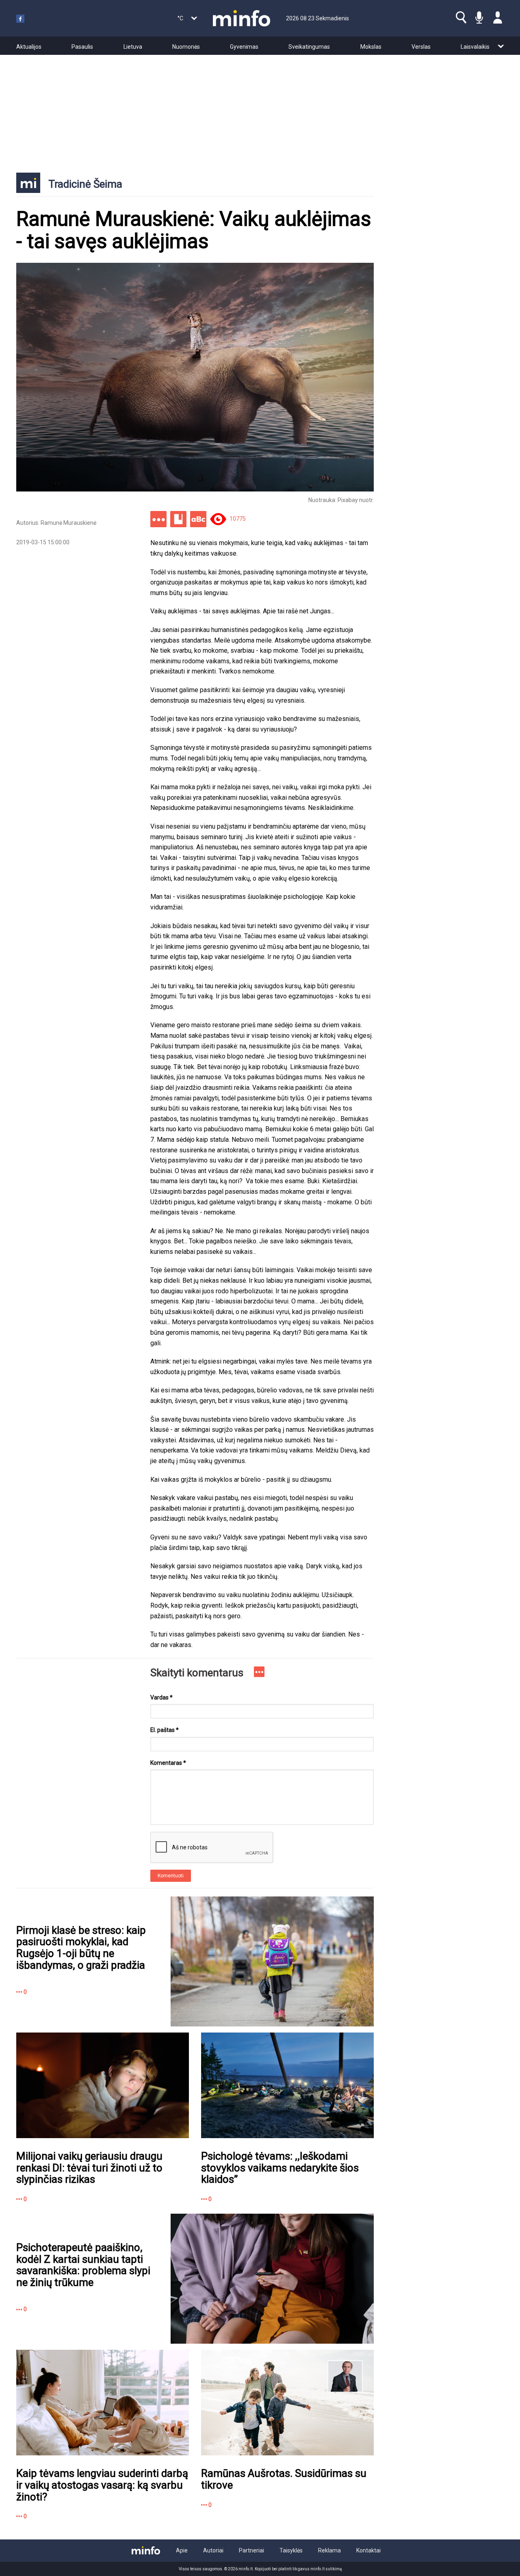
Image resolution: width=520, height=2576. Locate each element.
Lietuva (133, 47)
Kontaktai (368, 2550)
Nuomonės (186, 47)
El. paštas (165, 1730)
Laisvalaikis (475, 47)
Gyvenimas (244, 47)
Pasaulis (82, 47)
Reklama (329, 2550)
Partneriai (251, 2550)
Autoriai (213, 2550)
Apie (182, 2550)
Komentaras (168, 1763)
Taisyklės (291, 2550)
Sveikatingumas (309, 47)
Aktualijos (29, 47)
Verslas (421, 47)
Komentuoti (171, 1876)
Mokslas (371, 47)
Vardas (161, 1697)
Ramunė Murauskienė (68, 523)
